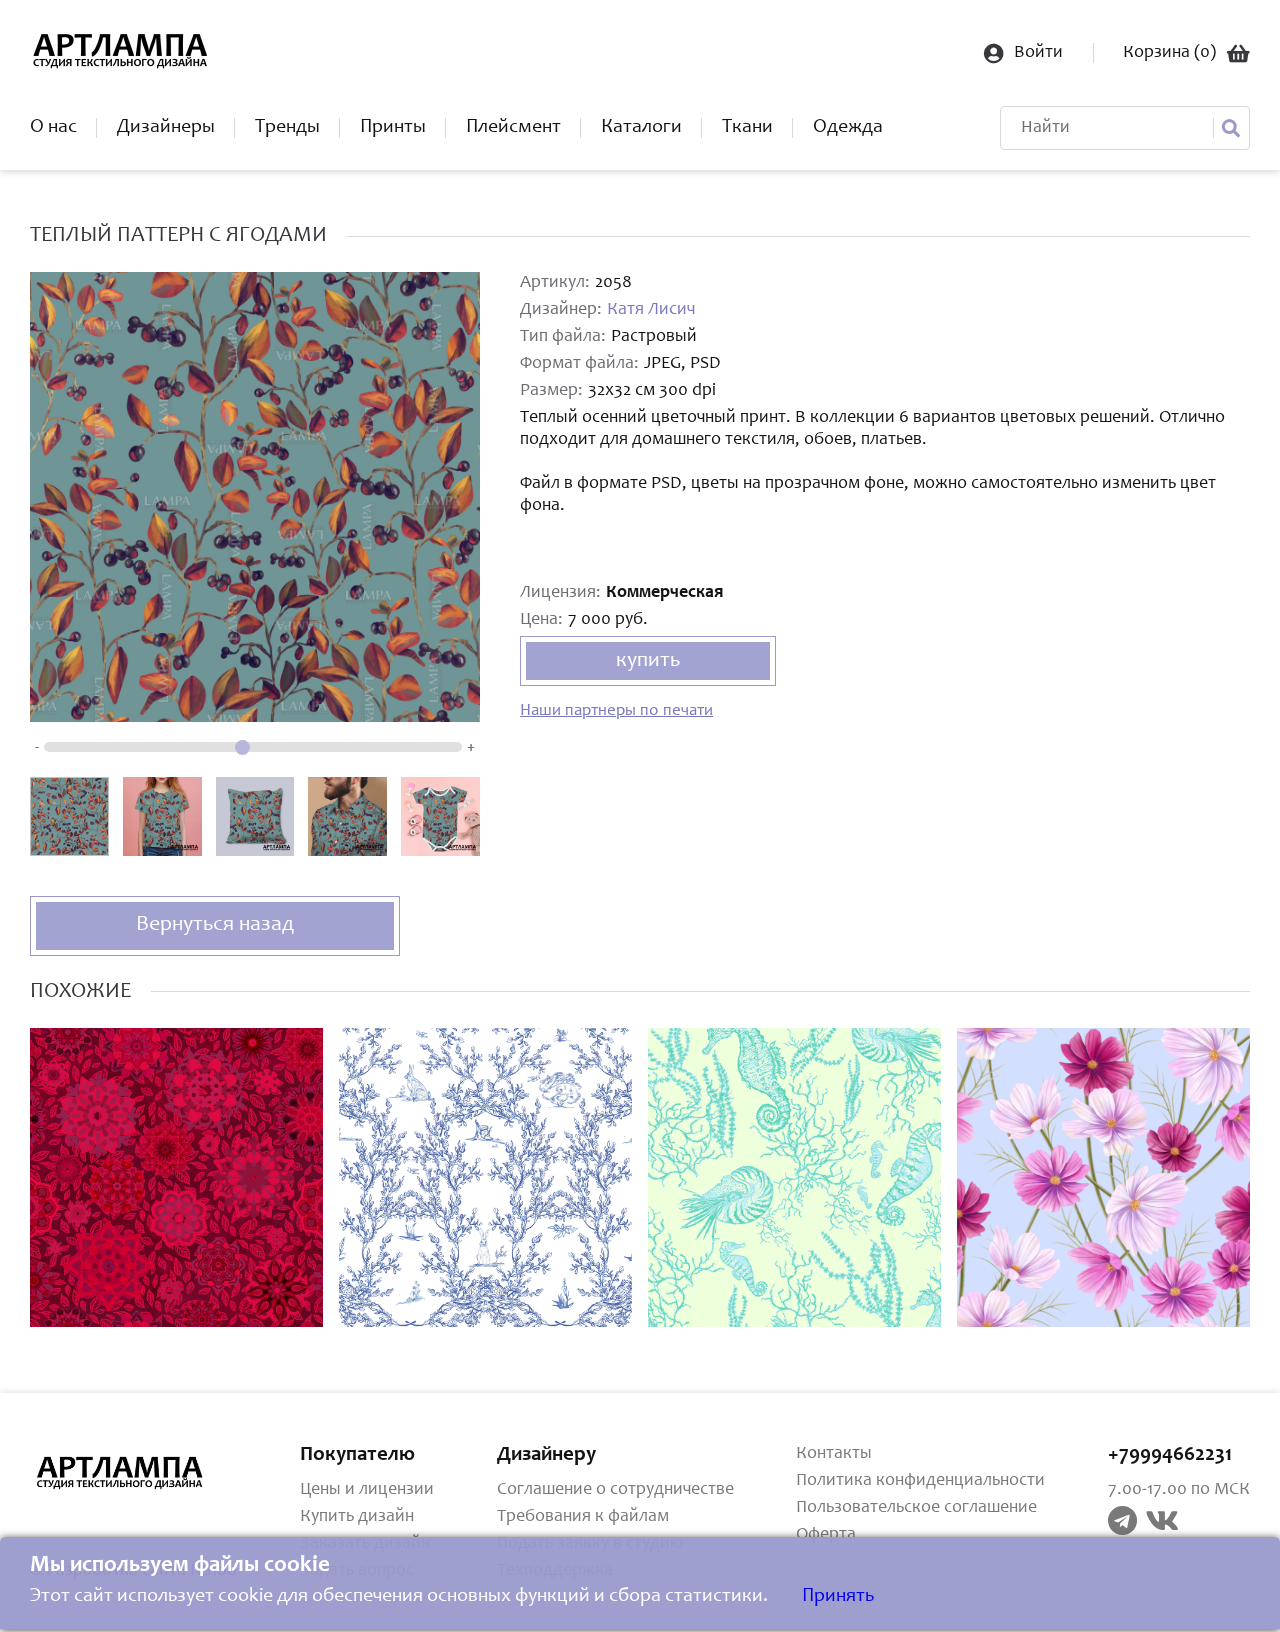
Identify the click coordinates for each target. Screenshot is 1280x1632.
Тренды (287, 128)
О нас (53, 128)
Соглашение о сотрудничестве (615, 1490)
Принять (838, 1597)
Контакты (834, 1454)
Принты (393, 128)
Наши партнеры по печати (616, 711)
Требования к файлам (583, 1517)
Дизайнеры (166, 128)
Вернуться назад (215, 925)
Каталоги (641, 128)
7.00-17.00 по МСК (1179, 1490)
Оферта (826, 1535)
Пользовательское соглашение (916, 1508)
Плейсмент (513, 128)
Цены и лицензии (367, 1490)
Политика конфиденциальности (920, 1481)
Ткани (747, 128)
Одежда (848, 128)
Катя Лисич (651, 310)
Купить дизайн (357, 1517)
